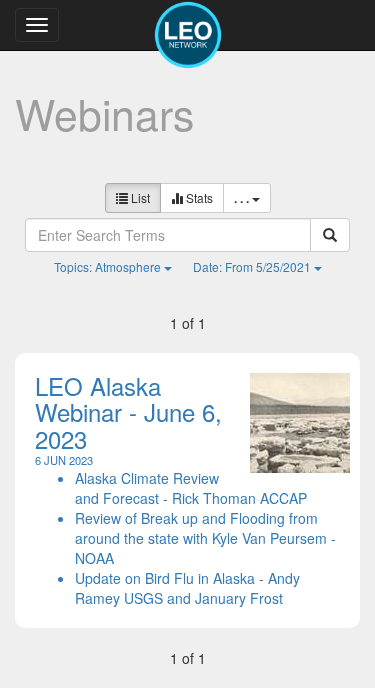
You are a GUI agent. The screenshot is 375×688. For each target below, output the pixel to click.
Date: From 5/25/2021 (253, 266)
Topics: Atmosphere (109, 266)
